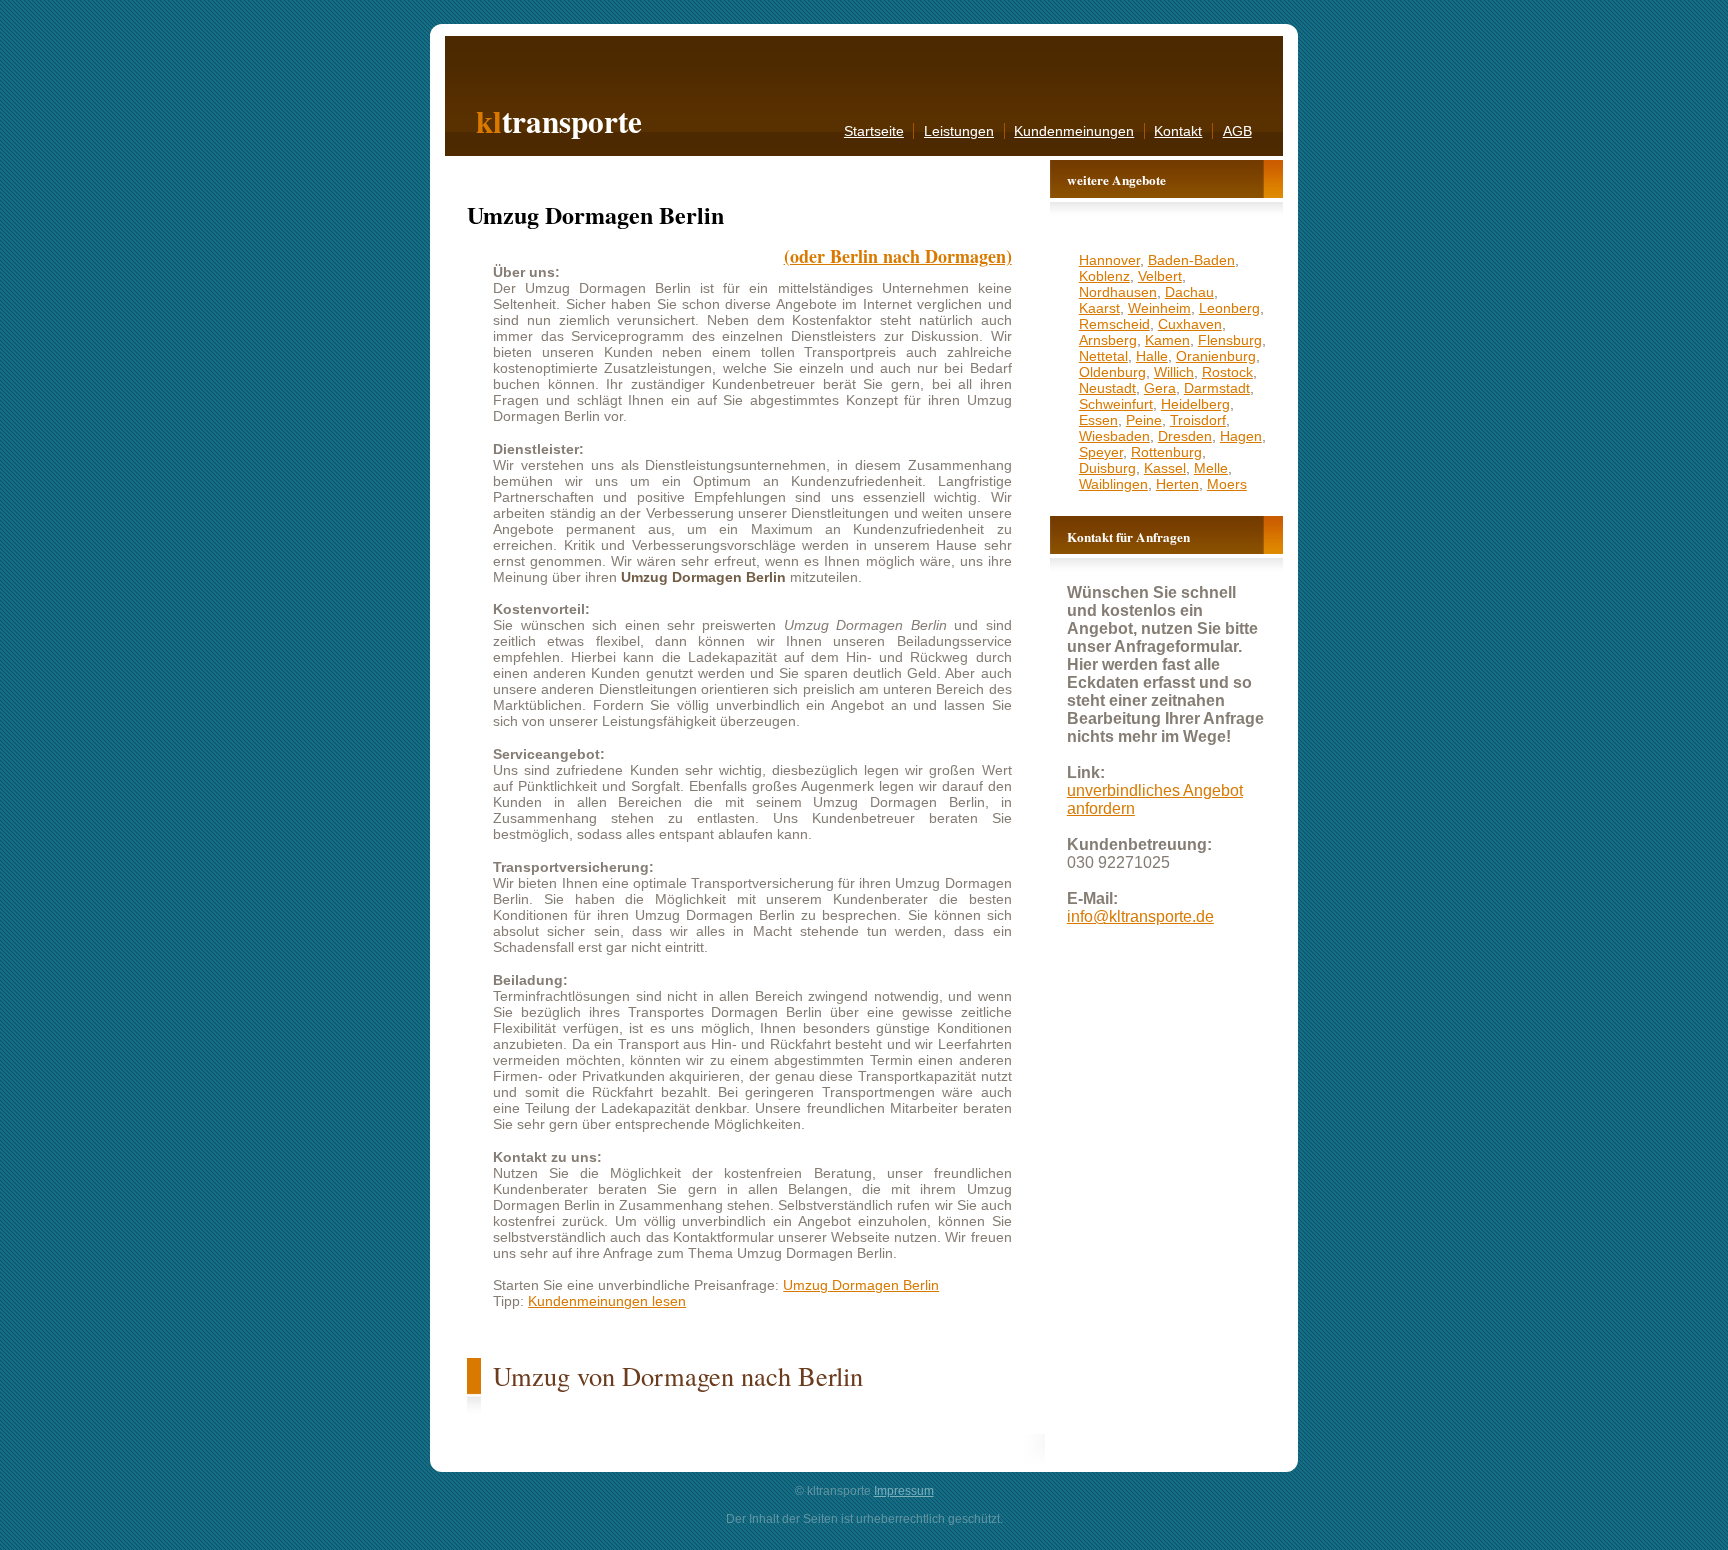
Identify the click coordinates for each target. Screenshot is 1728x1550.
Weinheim (1159, 308)
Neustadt (1107, 388)
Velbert (1160, 276)
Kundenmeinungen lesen (607, 1301)
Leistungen (959, 131)
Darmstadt (1217, 388)
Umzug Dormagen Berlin (861, 1285)
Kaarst (1099, 308)
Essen (1098, 420)
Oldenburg (1112, 372)
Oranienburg (1216, 356)
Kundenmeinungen (1074, 131)
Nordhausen (1118, 292)
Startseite (874, 131)
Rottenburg (1166, 452)
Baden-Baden (1191, 260)
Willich (1174, 372)
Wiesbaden (1114, 436)
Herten (1177, 484)
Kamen (1167, 340)
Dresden (1185, 436)
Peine (1144, 420)
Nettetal (1103, 356)
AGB (1237, 131)
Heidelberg (1195, 404)
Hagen (1241, 436)
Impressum (904, 1491)
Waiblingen (1113, 484)
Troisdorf (1198, 420)
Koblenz (1104, 276)
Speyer (1101, 452)
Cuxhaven (1190, 324)
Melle (1211, 468)
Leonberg (1229, 308)
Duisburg (1107, 468)
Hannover (1109, 260)
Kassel (1165, 468)
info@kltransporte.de (1140, 916)
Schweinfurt (1116, 404)
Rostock (1227, 372)
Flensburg (1230, 340)
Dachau (1189, 292)
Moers (1227, 484)
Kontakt (1178, 131)
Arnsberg (1108, 340)
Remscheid (1114, 324)
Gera (1160, 388)
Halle (1152, 356)
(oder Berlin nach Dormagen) (898, 256)
